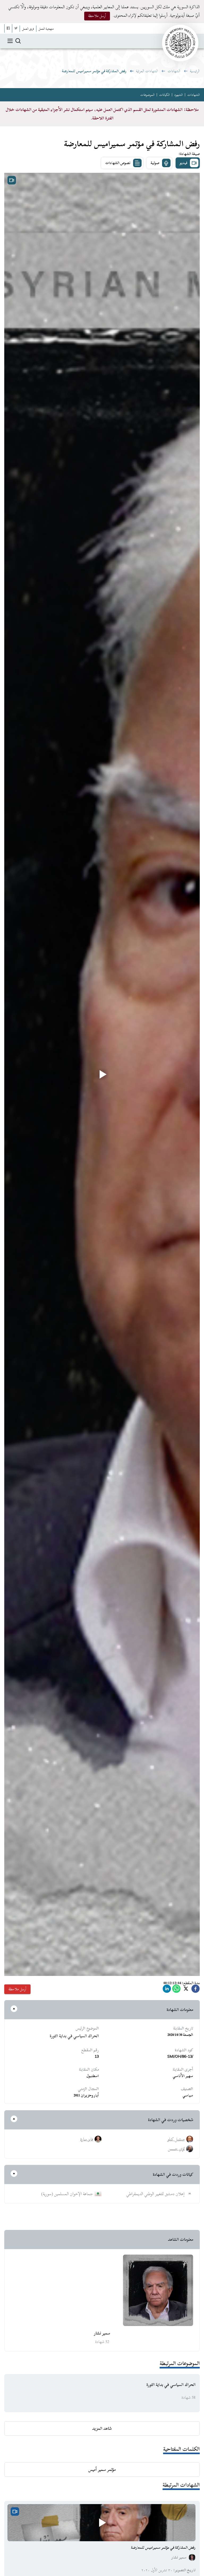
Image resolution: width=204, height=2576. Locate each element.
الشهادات (174, 71)
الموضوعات (147, 95)
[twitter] (186, 1990)
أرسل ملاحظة (97, 16)
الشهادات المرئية (147, 71)
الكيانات (164, 95)
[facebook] (195, 1990)
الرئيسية (195, 71)
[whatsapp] (176, 1990)
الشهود (178, 95)
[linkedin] (167, 1990)
